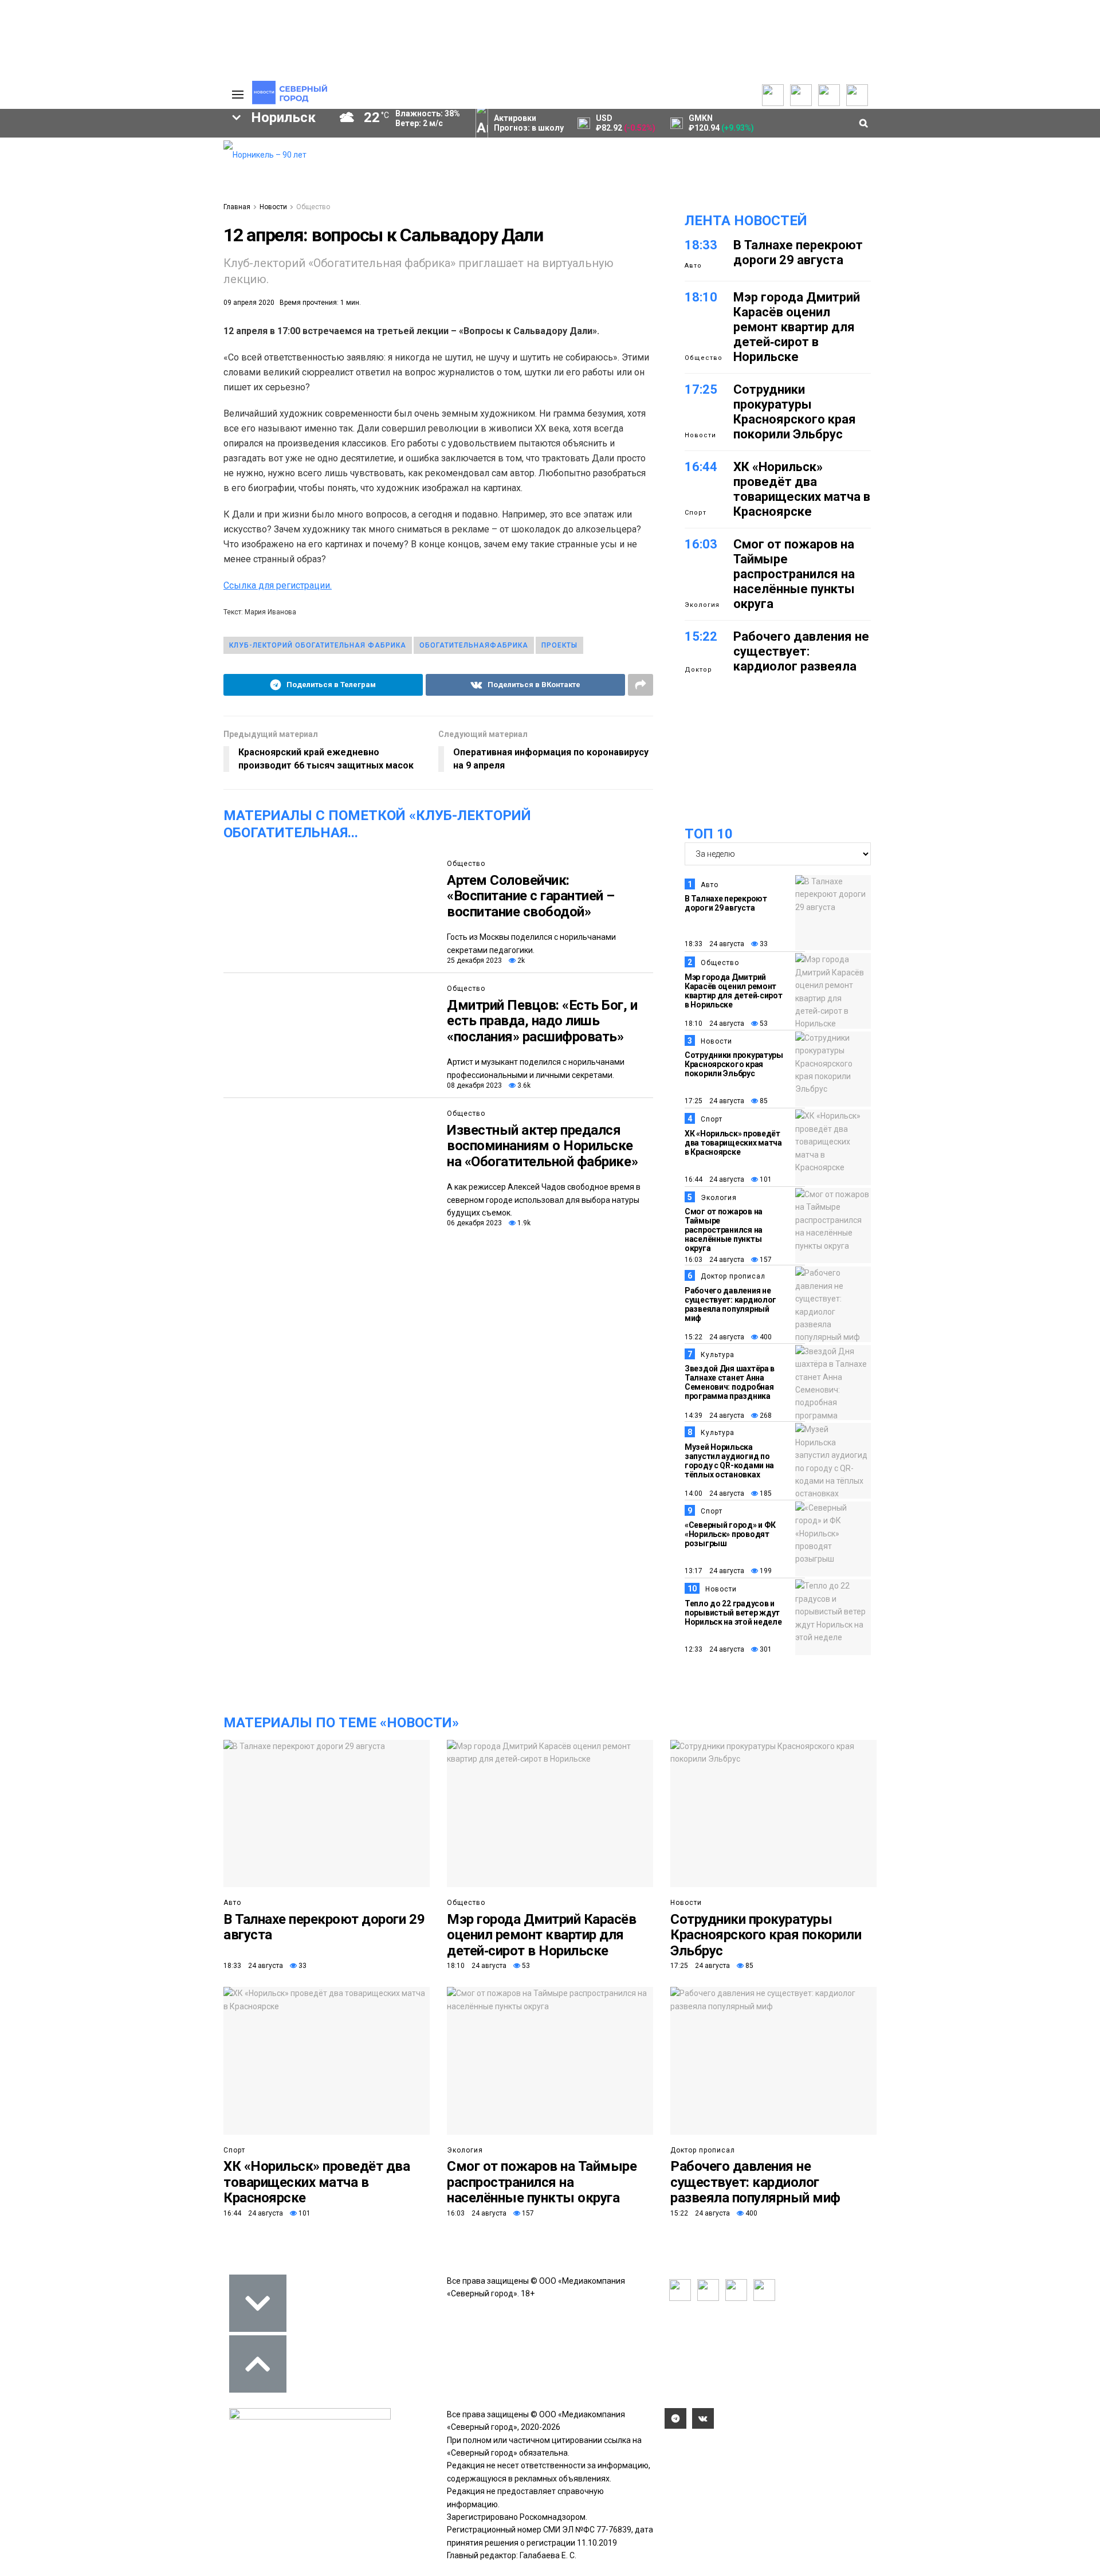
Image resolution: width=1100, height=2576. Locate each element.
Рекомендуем (73, 156)
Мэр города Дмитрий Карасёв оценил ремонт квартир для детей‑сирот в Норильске (797, 327)
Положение (69, 179)
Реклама (158, 158)
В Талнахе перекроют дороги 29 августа (798, 252)
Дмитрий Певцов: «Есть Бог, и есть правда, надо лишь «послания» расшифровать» (542, 1021)
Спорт (696, 513)
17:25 (701, 389)
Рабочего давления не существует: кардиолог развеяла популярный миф (801, 659)
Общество (313, 207)
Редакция (160, 147)
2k (520, 960)
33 (763, 944)
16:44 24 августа (714, 1179)
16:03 (701, 544)
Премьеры (67, 144)
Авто (693, 266)
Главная (237, 207)
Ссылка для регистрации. (278, 585)
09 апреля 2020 (249, 303)
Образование (169, 280)
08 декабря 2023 (474, 1085)
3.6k (523, 1085)
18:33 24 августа (714, 944)
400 (765, 1337)
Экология (702, 605)
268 (765, 1416)
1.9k (523, 1223)
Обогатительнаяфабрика (474, 645)
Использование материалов (170, 198)
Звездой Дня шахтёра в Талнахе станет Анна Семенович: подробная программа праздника (730, 1382)
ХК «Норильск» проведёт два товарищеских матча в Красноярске (802, 489)
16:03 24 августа (714, 1260)
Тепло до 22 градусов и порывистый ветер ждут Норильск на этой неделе (733, 1613)
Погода (155, 215)
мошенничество (81, 299)
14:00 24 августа (714, 1493)
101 (765, 1179)
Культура (718, 1355)
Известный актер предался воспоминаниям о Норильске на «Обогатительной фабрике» (542, 1146)
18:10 (701, 297)
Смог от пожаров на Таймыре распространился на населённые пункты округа (794, 574)
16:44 (701, 467)
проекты (559, 645)
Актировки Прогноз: (529, 123)
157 (765, 1260)
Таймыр (166, 241)
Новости (273, 207)
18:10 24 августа (714, 1024)
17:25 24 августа (714, 1101)
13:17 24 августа (714, 1571)
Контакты (159, 170)
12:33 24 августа (714, 1649)
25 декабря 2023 (474, 960)
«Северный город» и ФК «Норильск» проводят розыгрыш (730, 1534)
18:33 (701, 245)
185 (765, 1493)
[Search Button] (197, 353)
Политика (159, 181)
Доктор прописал (733, 1276)
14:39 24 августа (714, 1416)
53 (763, 1024)
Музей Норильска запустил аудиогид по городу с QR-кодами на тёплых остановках (729, 1461)
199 (765, 1571)
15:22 (701, 636)
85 (763, 1101)
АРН (120, 260)
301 (765, 1649)
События (64, 167)
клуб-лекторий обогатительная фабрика (318, 645)
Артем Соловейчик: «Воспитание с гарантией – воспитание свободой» (531, 896)
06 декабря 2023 (474, 1223)
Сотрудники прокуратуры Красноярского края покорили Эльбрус (795, 412)
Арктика (87, 280)
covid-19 (91, 241)
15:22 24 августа (714, 1337)
